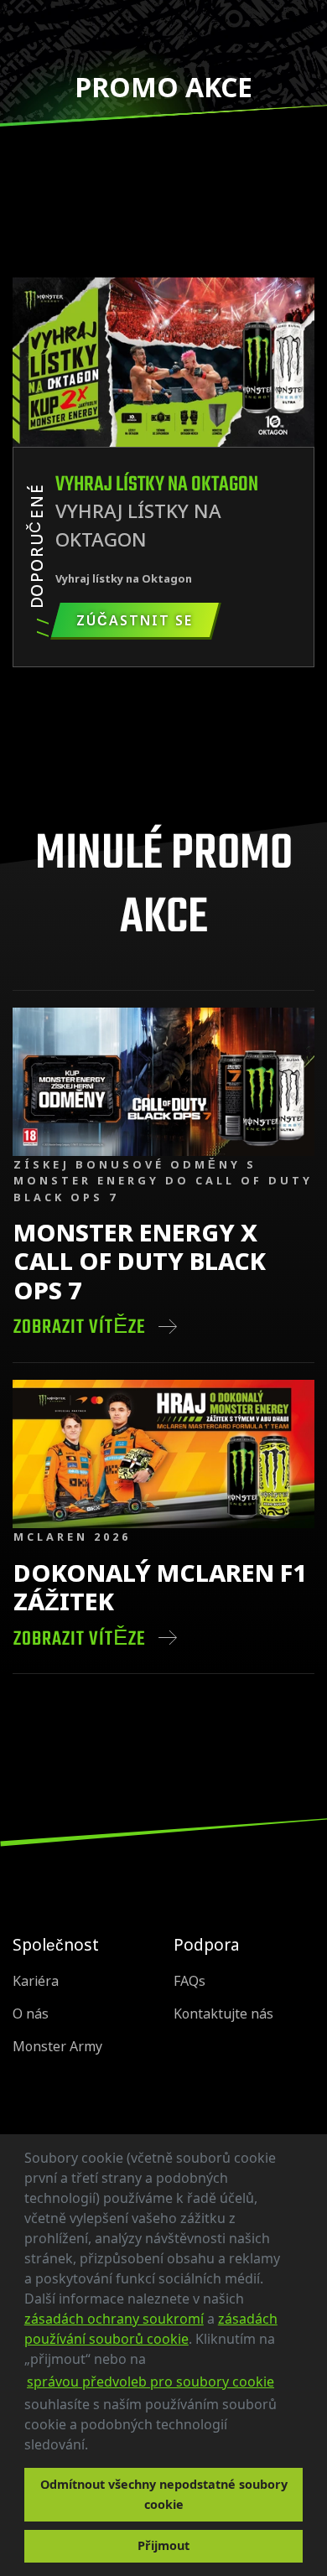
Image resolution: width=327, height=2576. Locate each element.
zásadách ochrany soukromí (114, 2319)
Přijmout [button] (163, 2545)
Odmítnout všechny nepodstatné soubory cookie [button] (164, 2494)
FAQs (189, 1981)
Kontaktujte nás (223, 2014)
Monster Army (57, 2047)
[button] (94, 2447)
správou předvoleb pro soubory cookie (151, 2382)
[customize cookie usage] (104, 2449)
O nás (31, 2014)
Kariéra (36, 1981)
